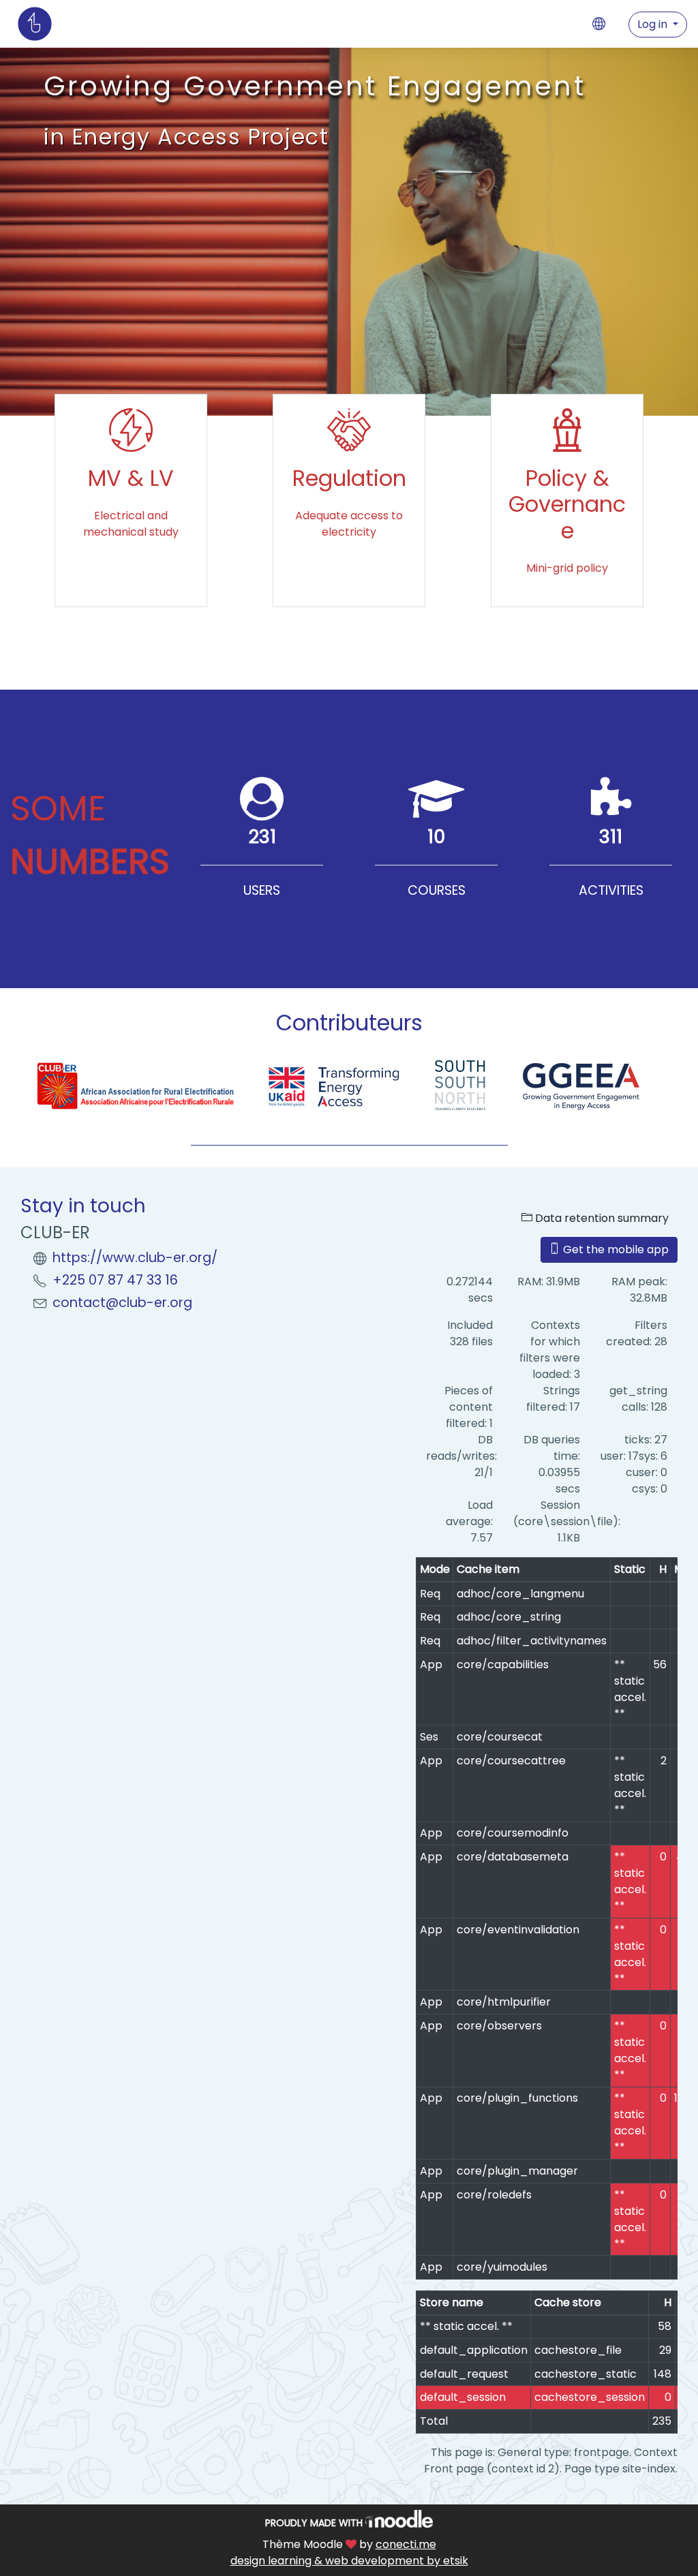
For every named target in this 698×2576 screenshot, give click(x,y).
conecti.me (406, 2544)
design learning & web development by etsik (349, 2561)
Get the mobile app (614, 1249)
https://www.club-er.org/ (135, 1258)
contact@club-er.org (122, 1303)
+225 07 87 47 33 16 (115, 1280)
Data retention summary (601, 1218)
